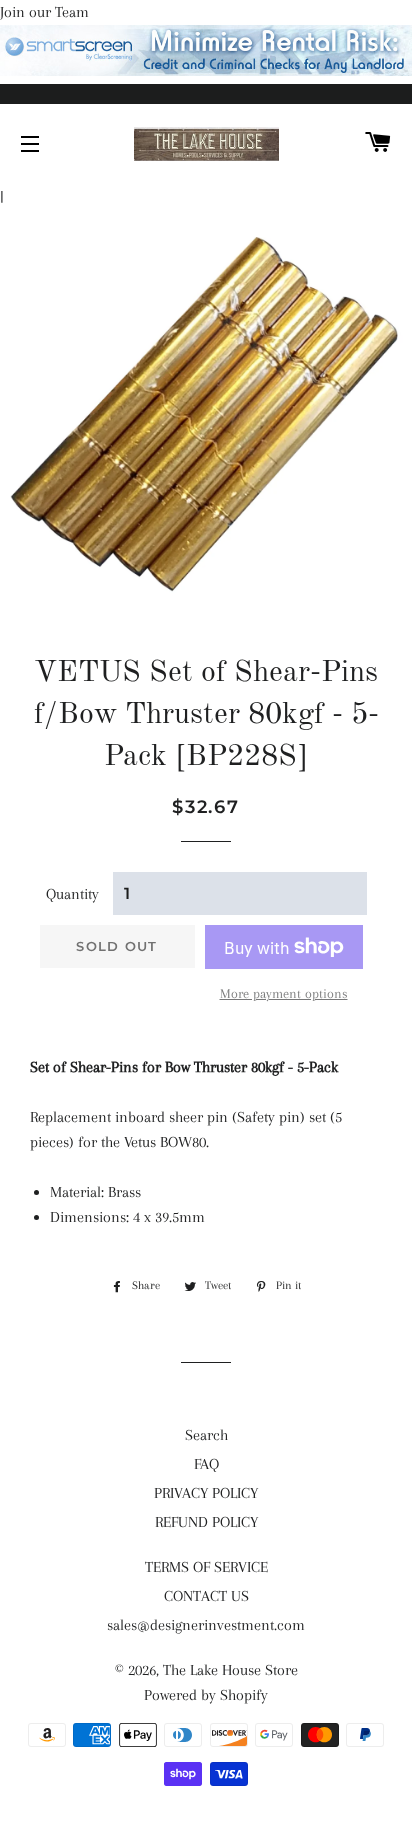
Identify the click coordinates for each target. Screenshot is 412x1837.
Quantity (72, 894)
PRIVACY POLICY (206, 1493)
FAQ (206, 1464)
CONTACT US (206, 1596)
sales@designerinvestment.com (206, 1625)
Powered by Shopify (206, 1695)
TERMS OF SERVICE (206, 1567)
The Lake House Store (230, 1670)
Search (206, 1435)
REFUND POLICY (206, 1522)
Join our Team (44, 12)
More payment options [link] (284, 993)
